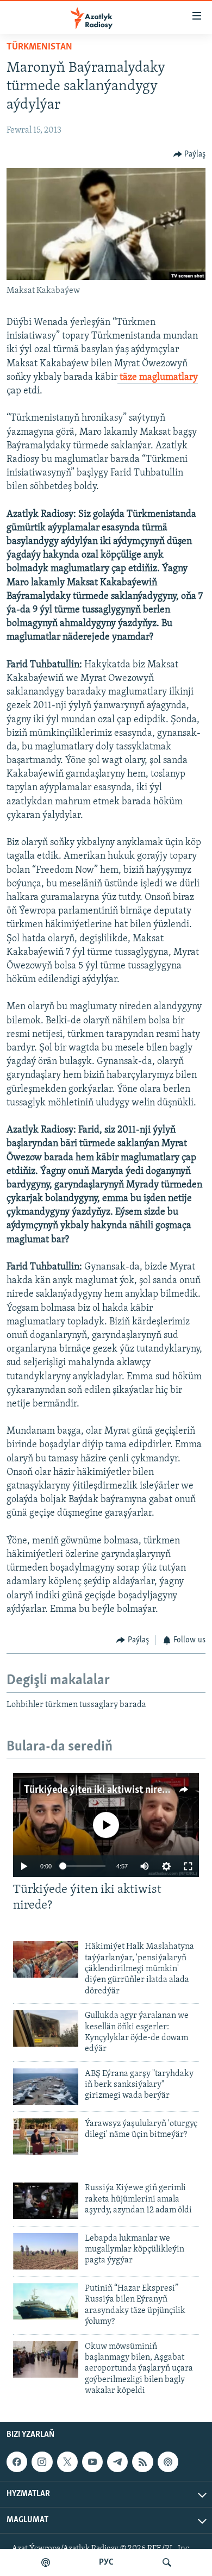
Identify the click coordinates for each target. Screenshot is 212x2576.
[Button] (190, 154)
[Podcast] (168, 2462)
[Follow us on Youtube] (92, 2462)
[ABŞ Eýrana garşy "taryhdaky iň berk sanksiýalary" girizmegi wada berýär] (46, 2087)
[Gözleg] (167, 2562)
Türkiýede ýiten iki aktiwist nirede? (100, 1790)
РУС (106, 2562)
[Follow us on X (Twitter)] (67, 2462)
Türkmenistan (39, 47)
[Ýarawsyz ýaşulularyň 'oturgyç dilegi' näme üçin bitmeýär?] (46, 2137)
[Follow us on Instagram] (42, 2462)
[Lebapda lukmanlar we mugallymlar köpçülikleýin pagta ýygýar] (46, 2251)
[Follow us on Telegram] (117, 2462)
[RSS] (142, 2462)
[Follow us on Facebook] (17, 2462)
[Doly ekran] (188, 1866)
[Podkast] (46, 2562)
